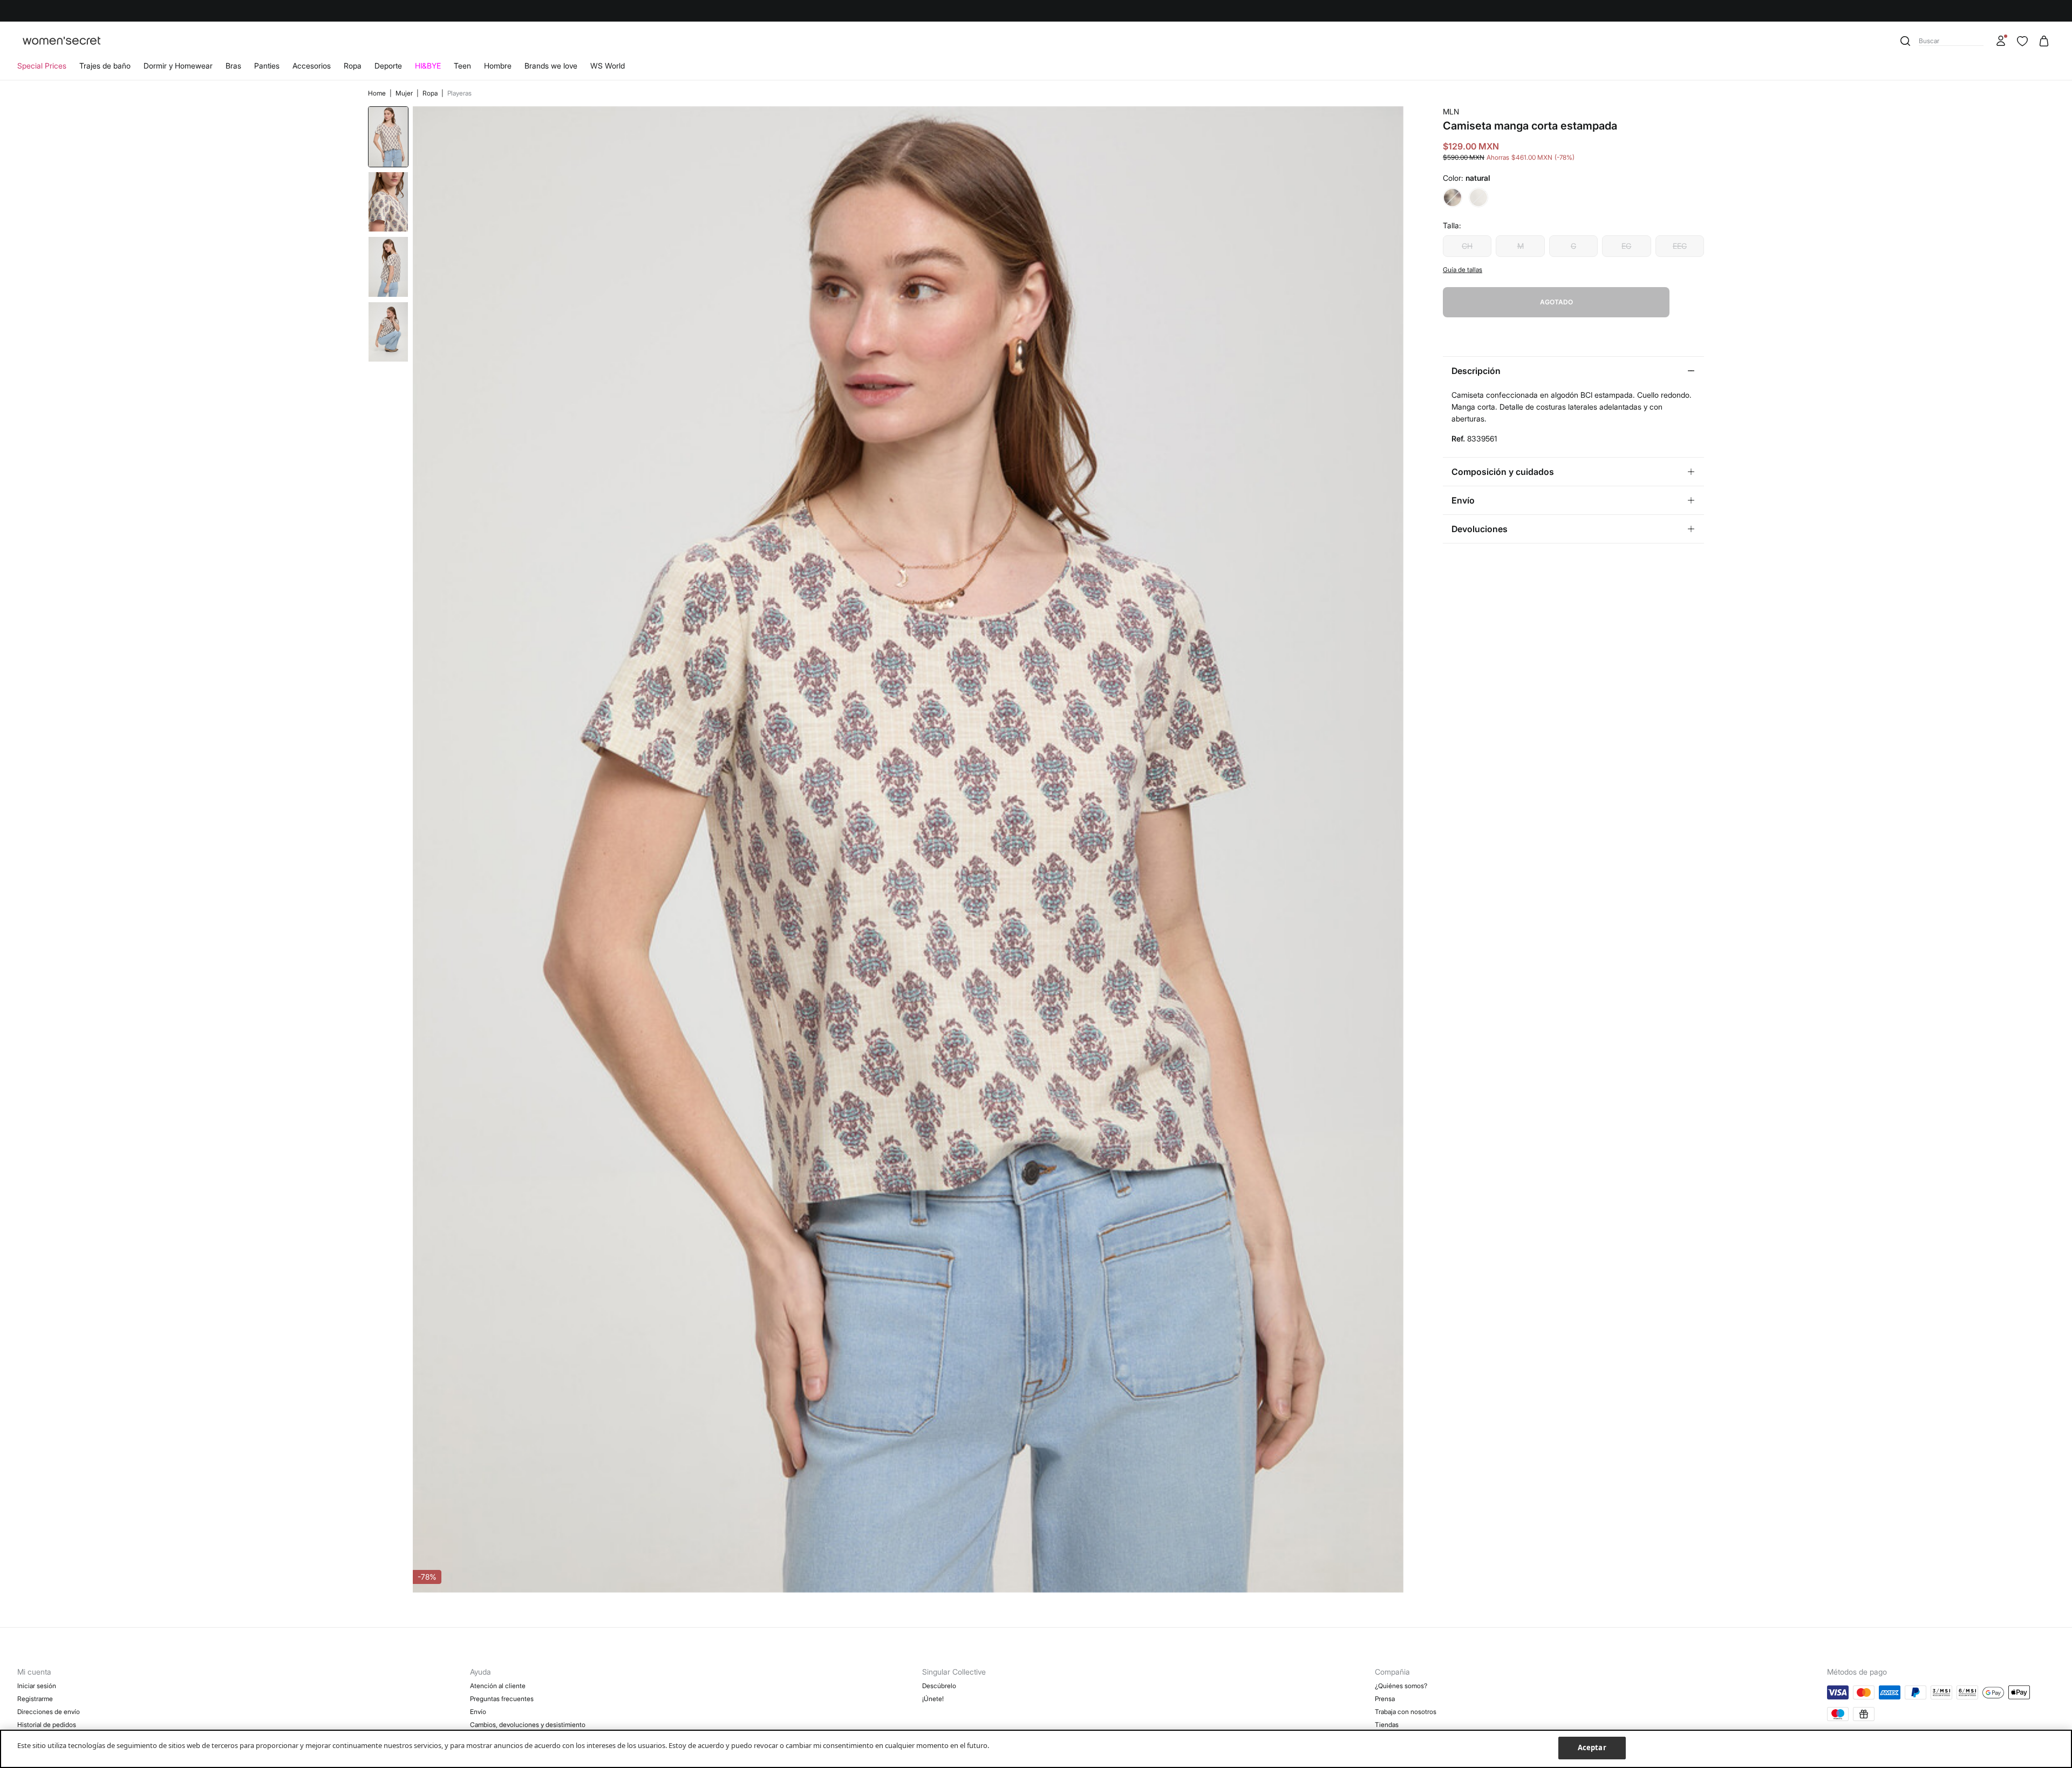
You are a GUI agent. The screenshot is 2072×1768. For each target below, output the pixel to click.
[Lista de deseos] (2022, 41)
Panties (267, 66)
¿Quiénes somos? (1401, 1686)
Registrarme (35, 1699)
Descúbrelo (939, 1686)
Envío (478, 1712)
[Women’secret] (62, 41)
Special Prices (42, 66)
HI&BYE (428, 66)
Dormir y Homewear (178, 66)
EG (1626, 246)
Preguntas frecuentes (502, 1699)
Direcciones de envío (49, 1712)
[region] (1036, 1749)
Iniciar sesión (37, 1686)
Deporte (388, 66)
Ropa (353, 66)
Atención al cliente (498, 1686)
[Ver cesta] (2044, 41)
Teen (462, 66)
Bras (233, 66)
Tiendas (1387, 1725)
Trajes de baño (105, 66)
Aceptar (1592, 1747)
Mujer (405, 93)
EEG (1680, 246)
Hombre (498, 66)
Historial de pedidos (47, 1725)
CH (1467, 246)
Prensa (1385, 1699)
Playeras (459, 93)
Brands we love (551, 66)
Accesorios (312, 66)
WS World (608, 66)
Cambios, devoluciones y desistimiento (528, 1725)
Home (378, 93)
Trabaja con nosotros (1406, 1712)
